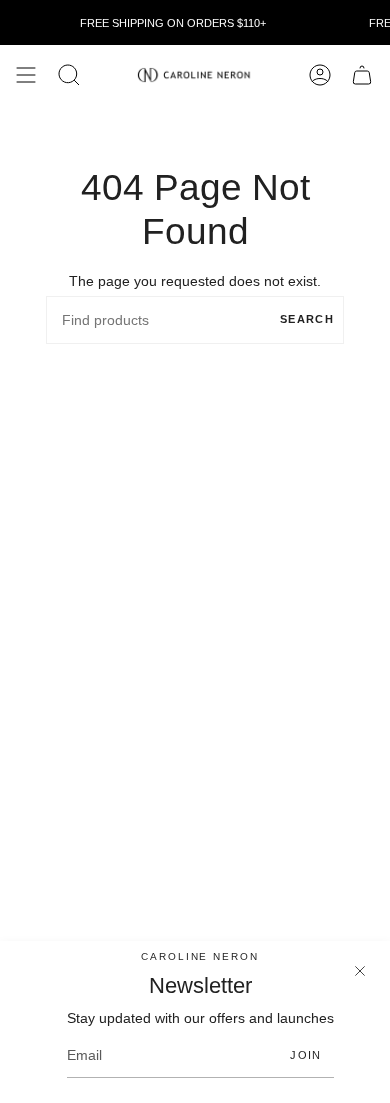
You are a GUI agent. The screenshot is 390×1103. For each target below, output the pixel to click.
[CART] (362, 75)
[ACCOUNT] (320, 75)
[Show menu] (26, 75)
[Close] (360, 971)
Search (307, 319)
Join (305, 1055)
